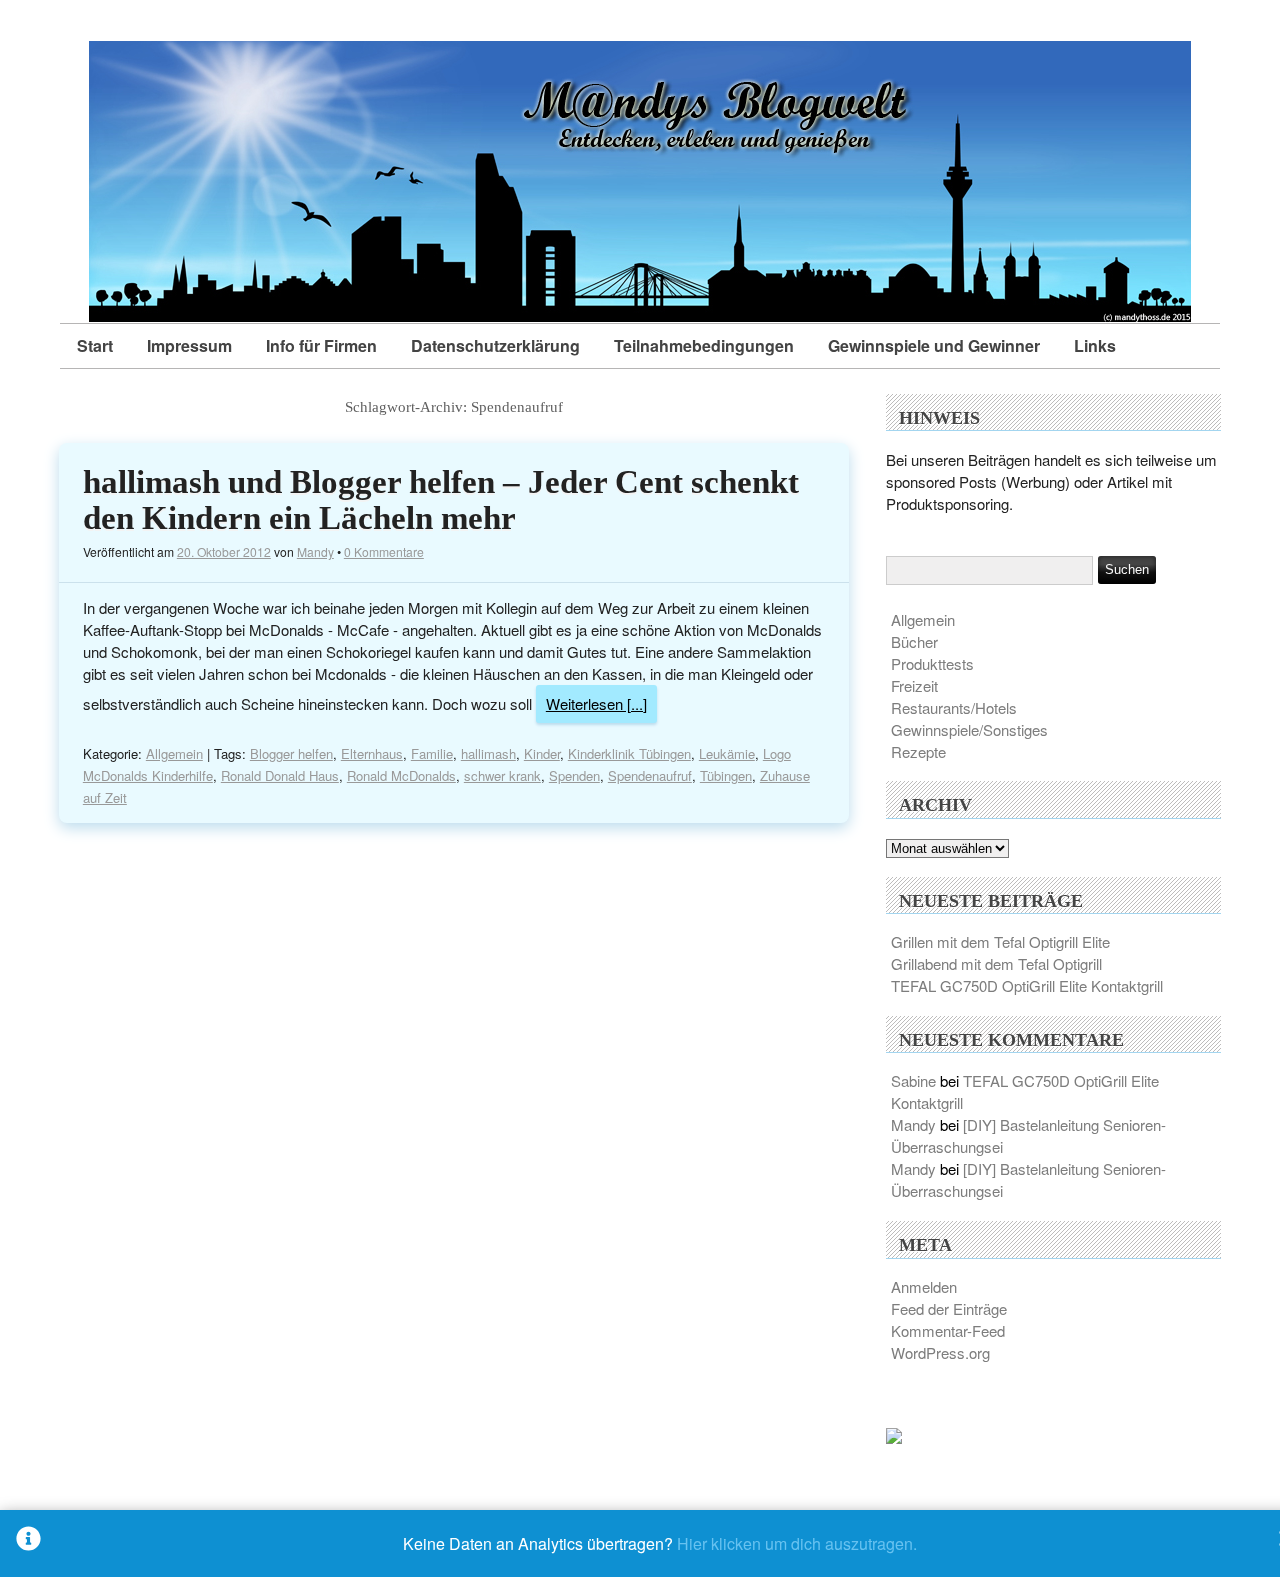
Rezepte (918, 751)
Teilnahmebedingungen (704, 345)
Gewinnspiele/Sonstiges (969, 729)
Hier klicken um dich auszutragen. (797, 1543)
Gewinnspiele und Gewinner (934, 345)
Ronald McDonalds (401, 775)
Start (95, 345)
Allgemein (174, 753)
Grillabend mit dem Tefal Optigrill (996, 963)
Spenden (574, 775)
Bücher (914, 641)
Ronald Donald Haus (280, 775)
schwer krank (502, 775)
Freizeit (914, 685)
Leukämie (727, 753)
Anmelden (924, 1286)
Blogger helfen (291, 753)
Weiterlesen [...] (596, 703)
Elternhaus (372, 753)
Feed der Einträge (949, 1308)
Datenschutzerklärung (495, 345)
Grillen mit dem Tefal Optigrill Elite (1000, 941)
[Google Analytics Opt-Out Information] (28, 1543)
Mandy (315, 551)
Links (1095, 345)
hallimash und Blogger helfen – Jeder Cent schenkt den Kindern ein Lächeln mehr (441, 500)
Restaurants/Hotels (954, 707)
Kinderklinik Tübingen (629, 753)
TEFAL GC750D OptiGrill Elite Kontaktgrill (1027, 985)
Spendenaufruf (650, 775)
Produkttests (932, 663)
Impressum (189, 345)
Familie (432, 753)
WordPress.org (940, 1352)
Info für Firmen (321, 345)
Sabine (913, 1080)
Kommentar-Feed (948, 1330)
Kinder (542, 753)
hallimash (488, 753)
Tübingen (726, 775)
